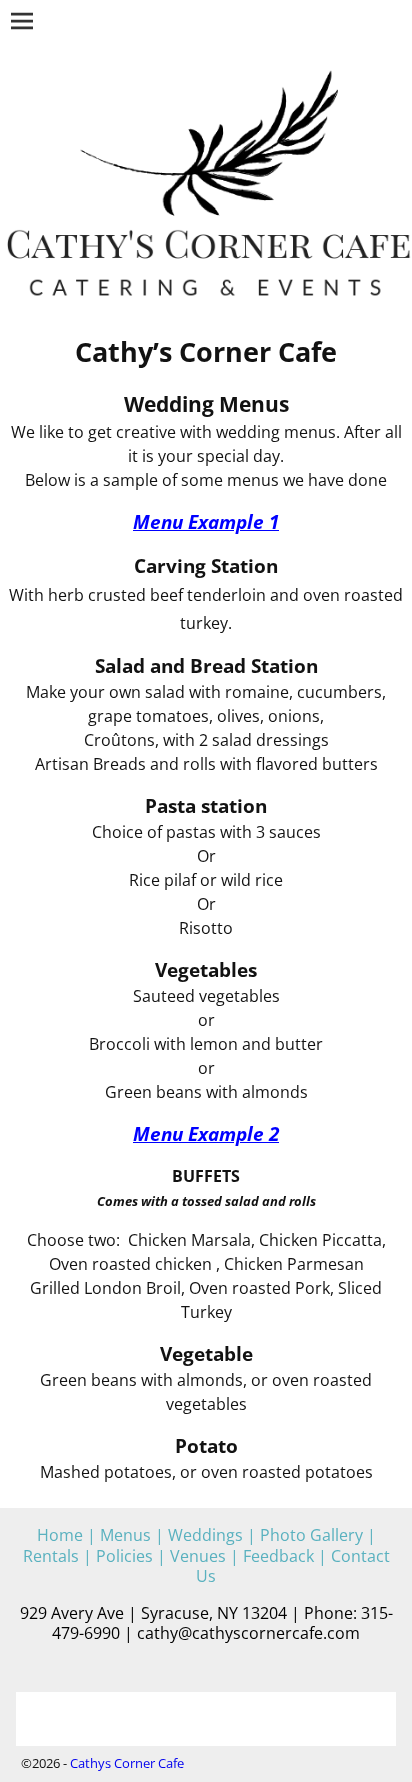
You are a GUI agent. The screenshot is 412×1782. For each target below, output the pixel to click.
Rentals (51, 1556)
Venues (198, 1556)
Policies (124, 1556)
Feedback (278, 1556)
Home (60, 1535)
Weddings (205, 1535)
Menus (125, 1535)
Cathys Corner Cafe (127, 1763)
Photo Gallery (311, 1535)
